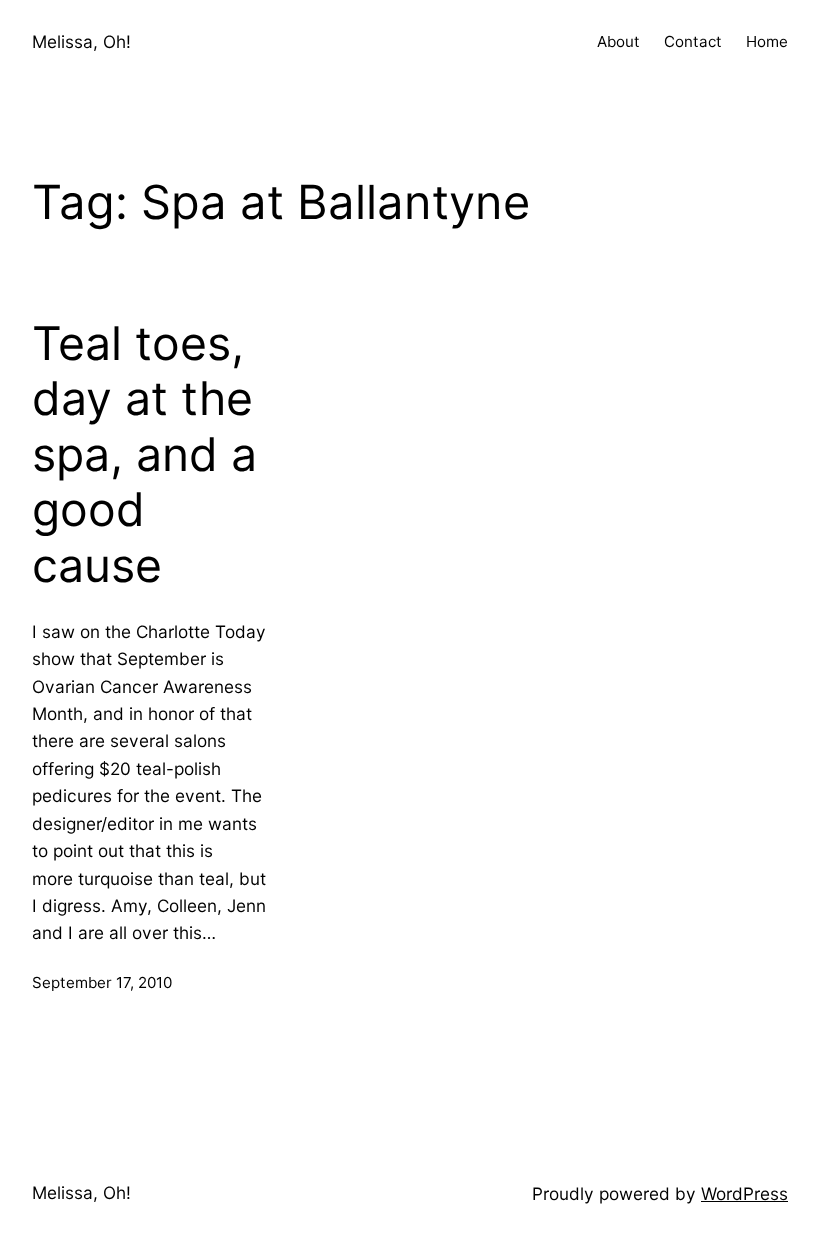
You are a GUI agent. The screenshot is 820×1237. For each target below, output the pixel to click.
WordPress (744, 1193)
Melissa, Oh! (81, 41)
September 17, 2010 (102, 982)
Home (767, 41)
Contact (693, 41)
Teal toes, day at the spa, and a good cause (144, 455)
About (618, 41)
